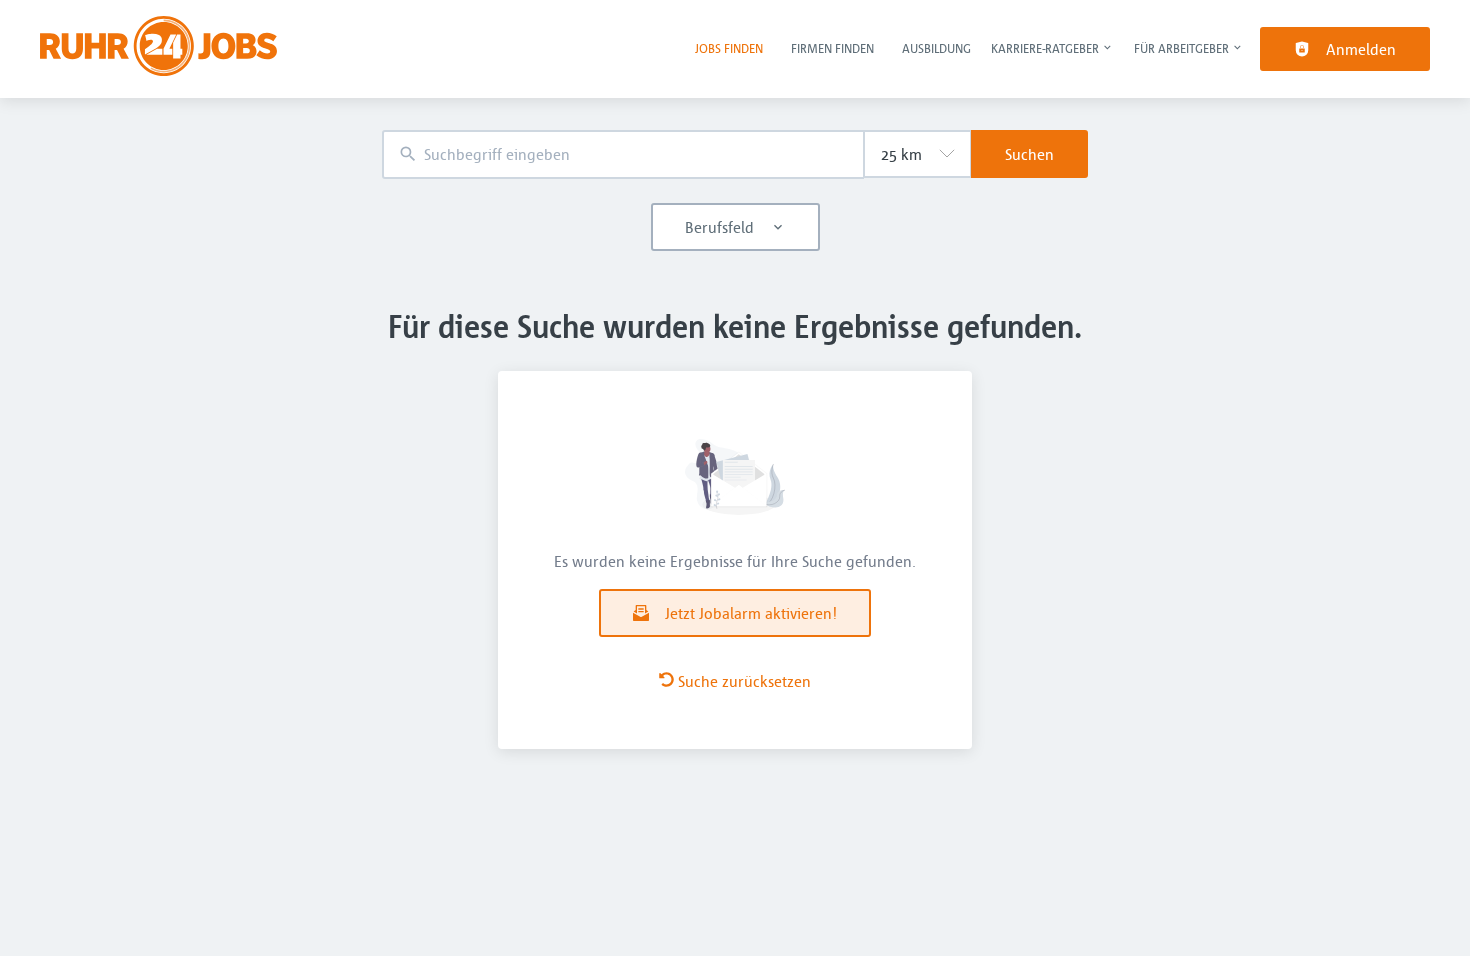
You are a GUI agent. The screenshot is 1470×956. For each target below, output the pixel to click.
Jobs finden (729, 48)
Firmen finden (832, 48)
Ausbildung (936, 48)
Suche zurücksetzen (744, 681)
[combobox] (623, 154)
